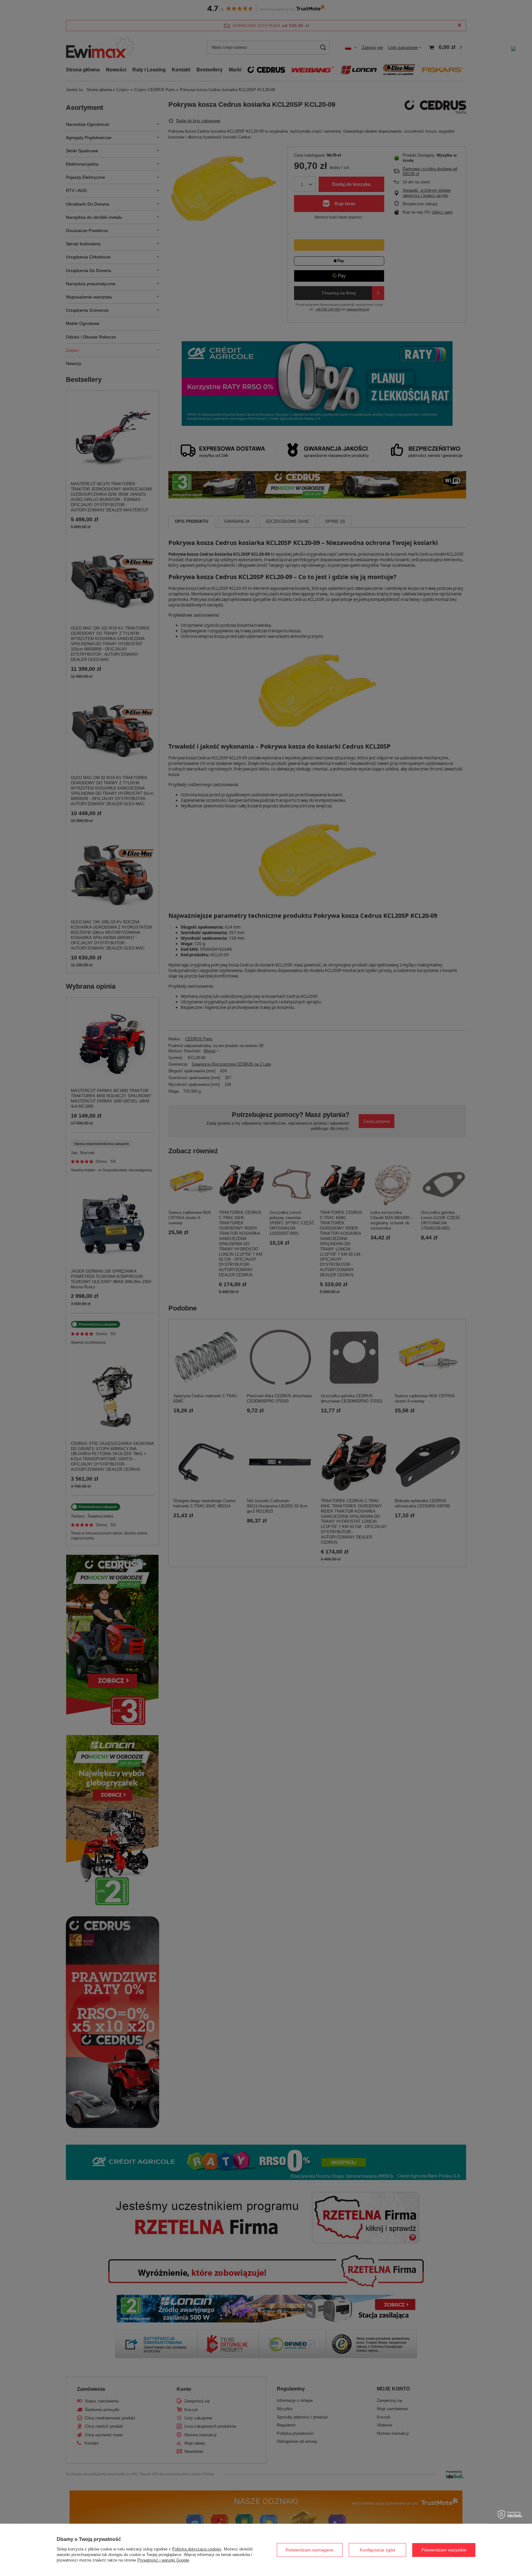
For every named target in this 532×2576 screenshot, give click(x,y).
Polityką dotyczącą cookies (197, 2549)
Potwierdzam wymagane (310, 2550)
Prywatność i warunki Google (163, 2560)
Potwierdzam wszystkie (444, 2550)
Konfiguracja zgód (377, 2550)
